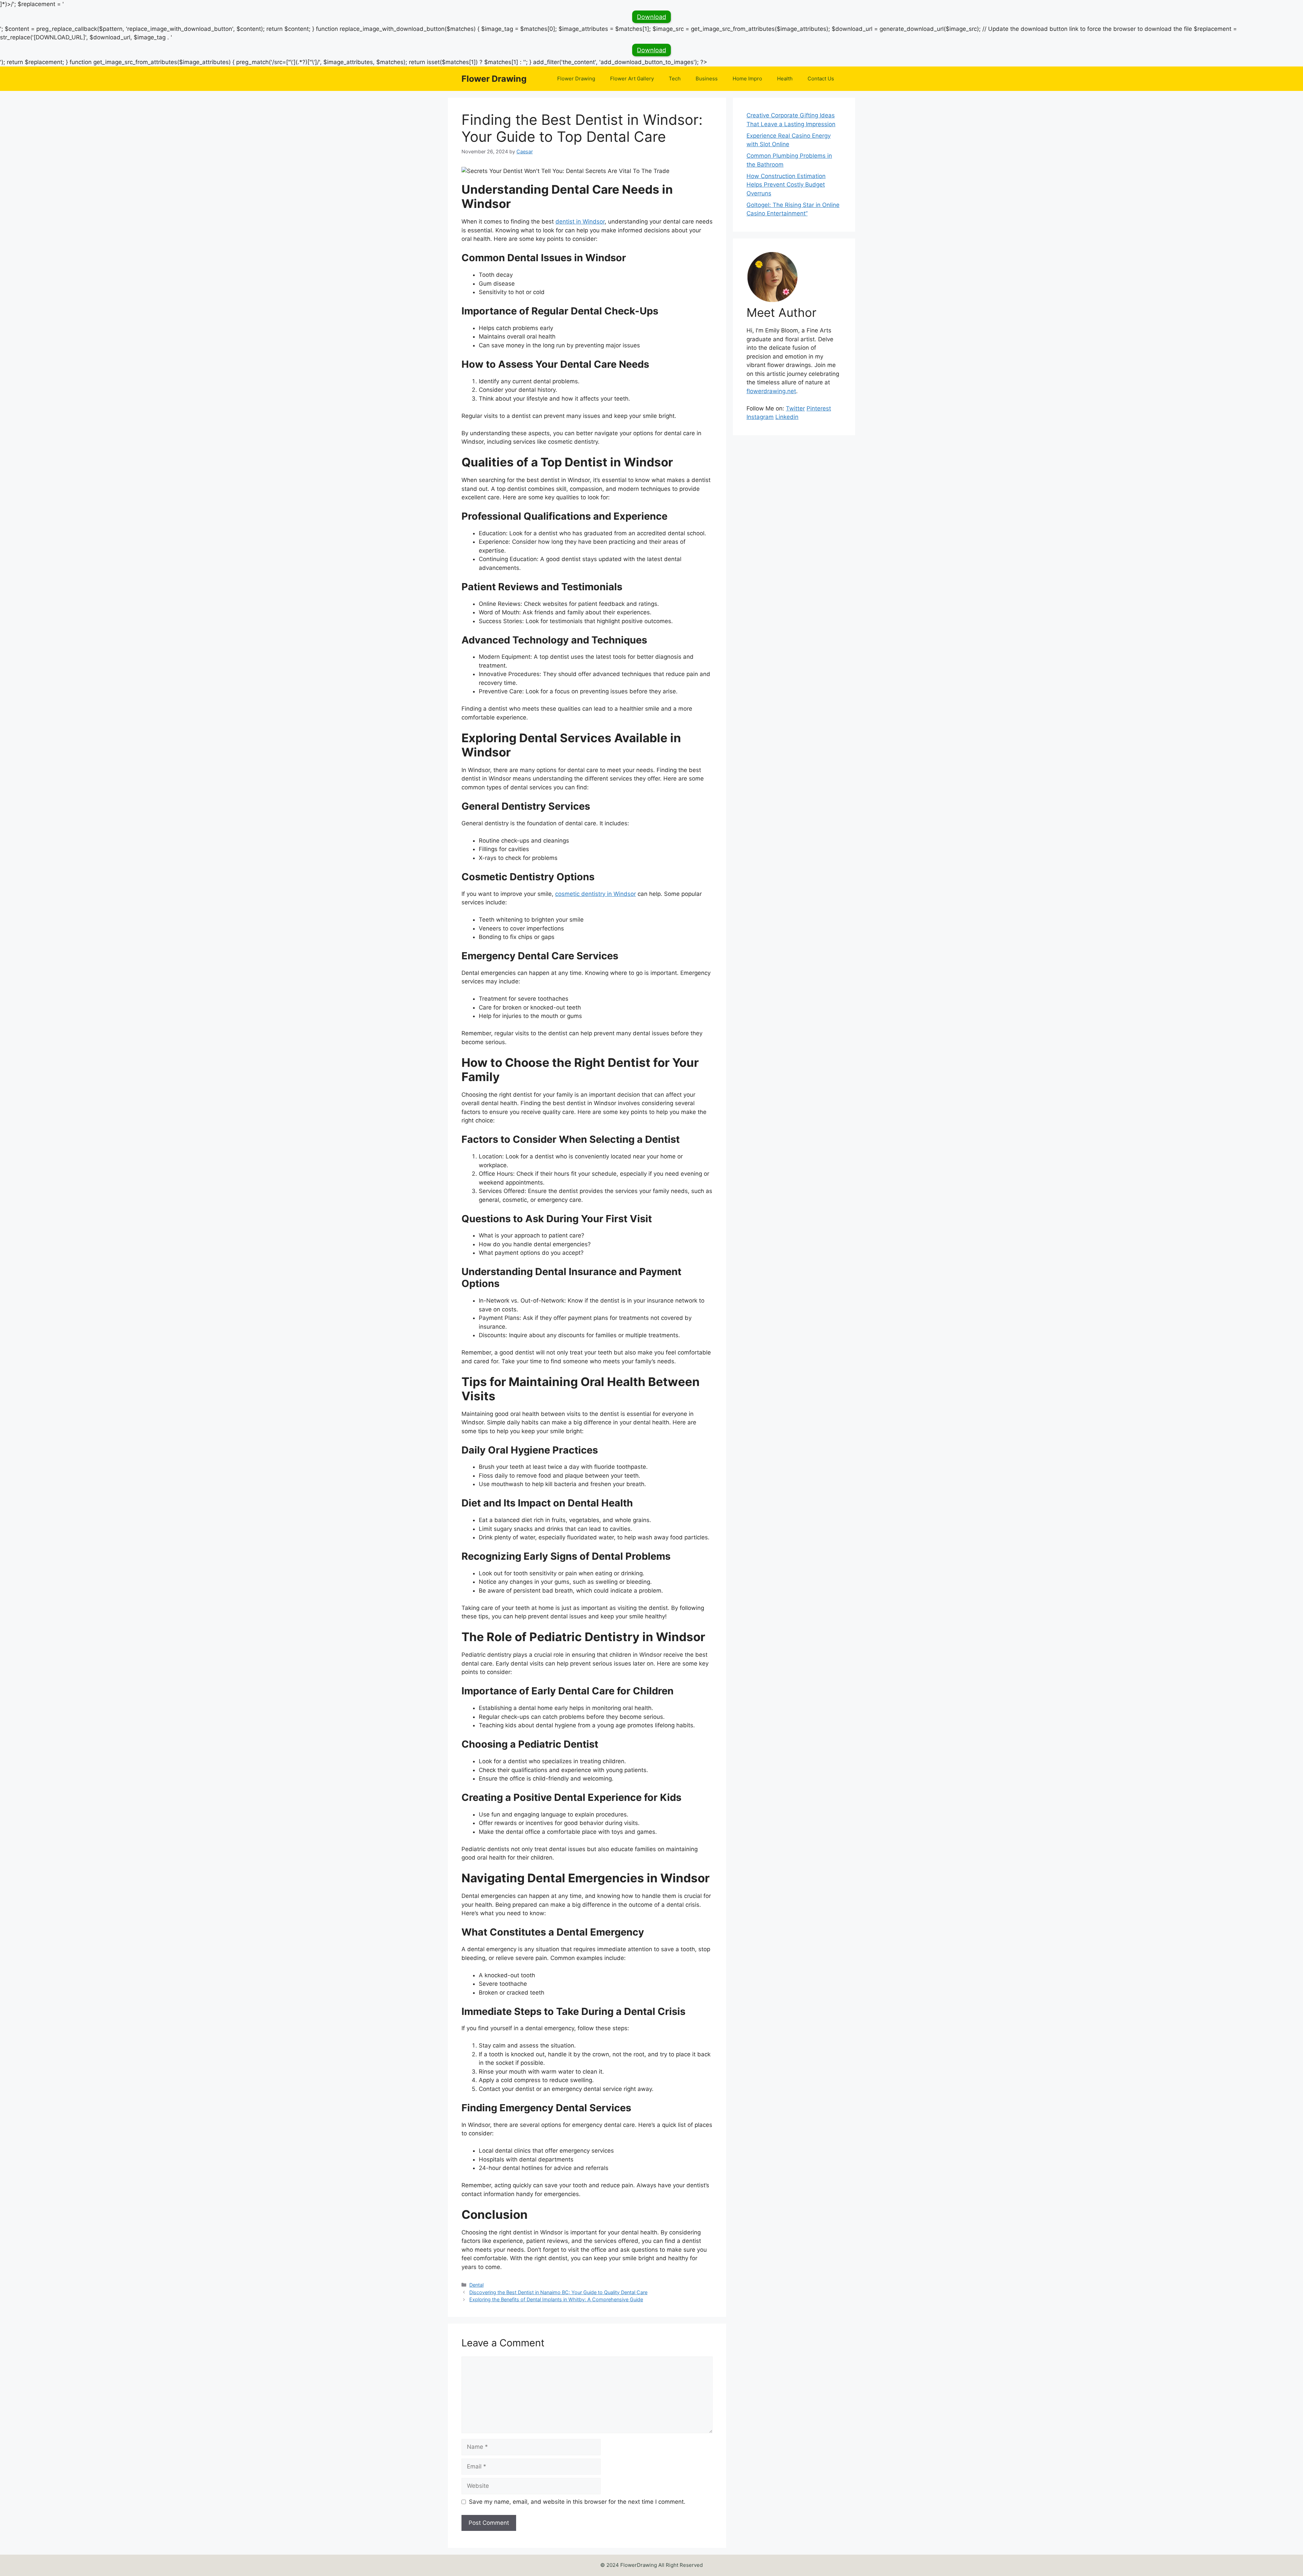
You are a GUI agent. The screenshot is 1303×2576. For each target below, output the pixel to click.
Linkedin (787, 417)
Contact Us (821, 79)
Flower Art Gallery (632, 79)
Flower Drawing (494, 79)
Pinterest (819, 408)
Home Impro (747, 79)
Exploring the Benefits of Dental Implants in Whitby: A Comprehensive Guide (556, 2299)
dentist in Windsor (580, 222)
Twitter (795, 408)
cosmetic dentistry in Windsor (596, 894)
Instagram (760, 417)
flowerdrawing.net (771, 391)
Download (651, 17)
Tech (675, 79)
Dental (476, 2285)
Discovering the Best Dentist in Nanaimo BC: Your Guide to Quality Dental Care (558, 2292)
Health (785, 79)
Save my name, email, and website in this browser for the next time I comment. (577, 2502)
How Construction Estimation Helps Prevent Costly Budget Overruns (786, 185)
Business (707, 79)
